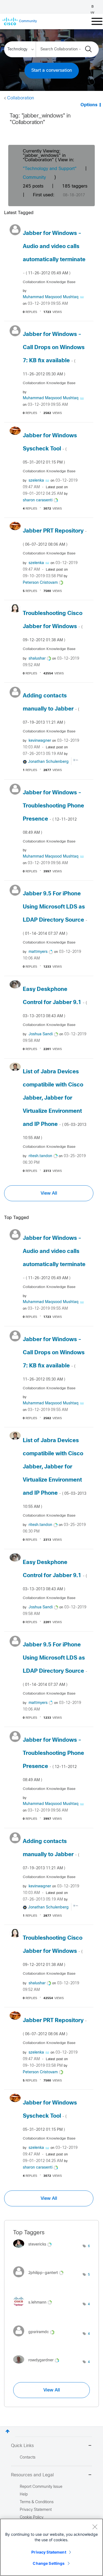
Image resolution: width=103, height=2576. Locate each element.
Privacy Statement (49, 2552)
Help (24, 2495)
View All (49, 1193)
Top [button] (8, 2431)
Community (34, 178)
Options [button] (89, 105)
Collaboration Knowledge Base (49, 282)
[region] (51, 2547)
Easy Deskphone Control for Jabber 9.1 (55, 1002)
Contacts (28, 2458)
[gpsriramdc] (36, 2338)
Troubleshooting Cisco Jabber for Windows (53, 626)
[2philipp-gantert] (40, 2279)
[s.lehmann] (35, 2308)
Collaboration (21, 98)
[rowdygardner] (38, 2365)
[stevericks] (34, 2249)
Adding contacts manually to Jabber (51, 709)
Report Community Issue (41, 2487)
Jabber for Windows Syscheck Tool (50, 449)
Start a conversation (52, 71)
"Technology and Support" (50, 169)
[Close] (95, 2527)
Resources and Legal (32, 2475)
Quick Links (22, 2446)
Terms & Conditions (37, 2502)
